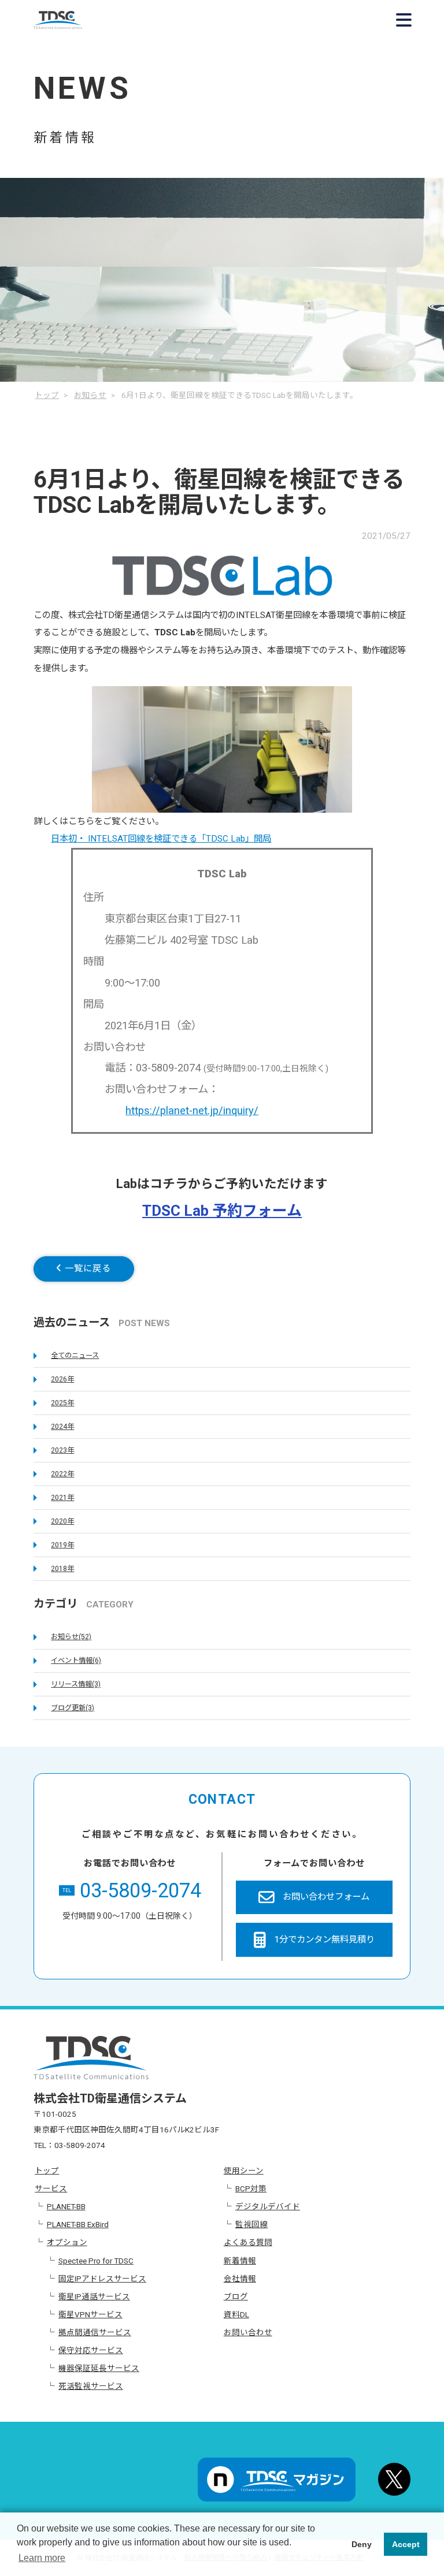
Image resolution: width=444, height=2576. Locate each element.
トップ (47, 2171)
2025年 (62, 1403)
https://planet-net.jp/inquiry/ (192, 1110)
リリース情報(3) (76, 1684)
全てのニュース (75, 1356)
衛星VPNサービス (90, 2314)
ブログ (236, 2296)
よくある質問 (248, 2242)
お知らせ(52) (71, 1637)
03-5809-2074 (132, 1891)
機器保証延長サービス (99, 2368)
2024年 (62, 1427)
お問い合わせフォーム (326, 1897)
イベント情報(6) (76, 1661)
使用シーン (244, 2171)
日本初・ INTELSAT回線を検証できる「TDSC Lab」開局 (161, 839)
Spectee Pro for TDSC (96, 2261)
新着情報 (240, 2261)
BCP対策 (251, 2188)
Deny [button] (362, 2544)
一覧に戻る (86, 1268)
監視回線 (251, 2224)
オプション (67, 2242)
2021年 (62, 1498)
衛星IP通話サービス (94, 2296)
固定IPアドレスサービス (102, 2279)
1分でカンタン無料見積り (324, 1940)
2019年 (62, 1545)
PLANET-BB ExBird (78, 2224)
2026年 (62, 1379)
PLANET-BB (66, 2206)
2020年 (62, 1521)
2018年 (62, 1569)
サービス (51, 2188)
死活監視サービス (91, 2386)
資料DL (236, 2314)
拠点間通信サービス (95, 2332)
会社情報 (240, 2279)
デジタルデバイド (268, 2206)
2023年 (62, 1450)
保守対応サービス (91, 2350)
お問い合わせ (248, 2332)
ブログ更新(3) (73, 1708)
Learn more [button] (42, 2558)
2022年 (62, 1474)
